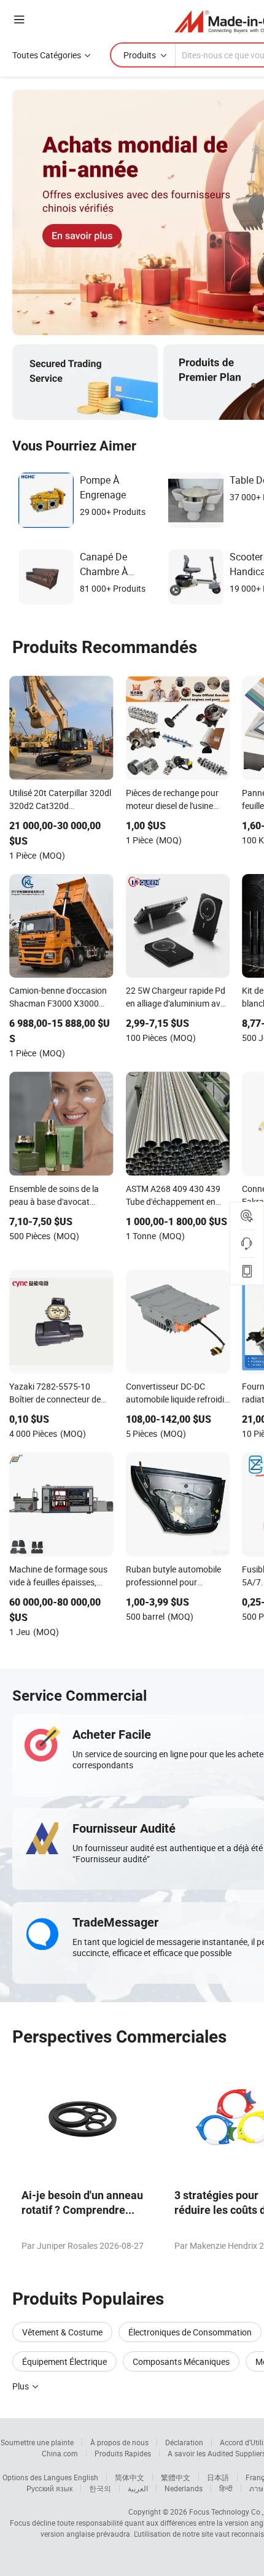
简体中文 (130, 2477)
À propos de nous (119, 2442)
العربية (138, 2488)
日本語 (218, 2477)
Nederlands (184, 2488)
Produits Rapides (123, 2453)
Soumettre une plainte (37, 2442)
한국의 (100, 2488)
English (86, 2477)
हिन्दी (226, 2488)
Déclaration (184, 2442)
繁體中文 (176, 2477)
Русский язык (49, 2488)
